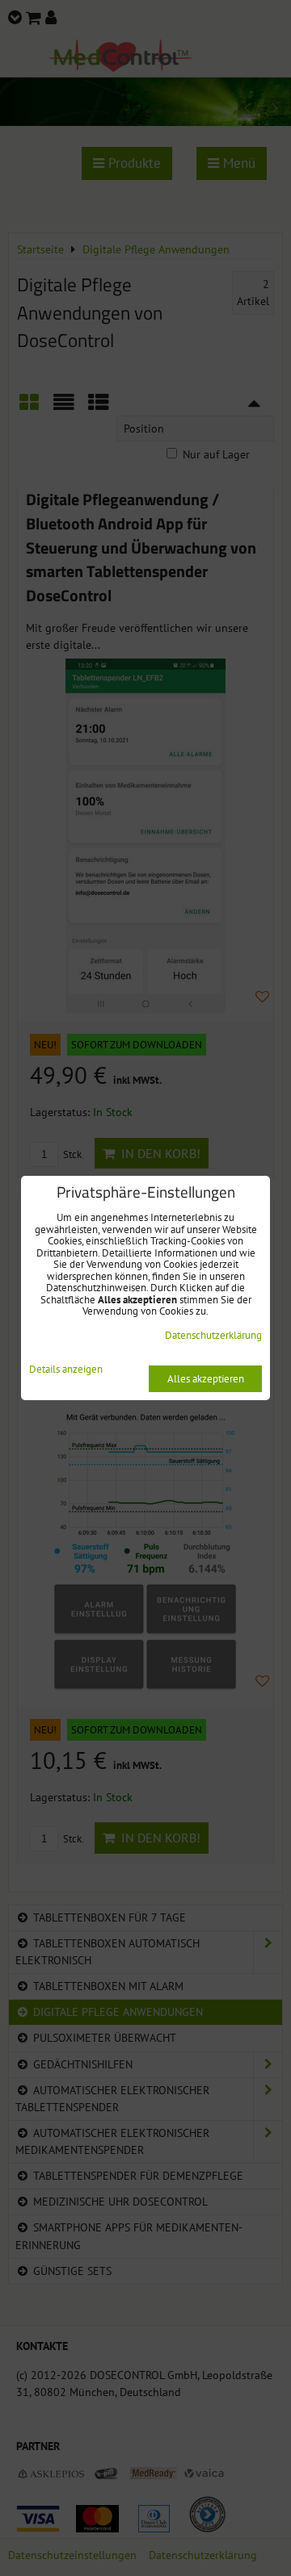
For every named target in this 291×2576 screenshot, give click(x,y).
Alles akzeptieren (206, 1379)
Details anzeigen (66, 1370)
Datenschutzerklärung (213, 1335)
